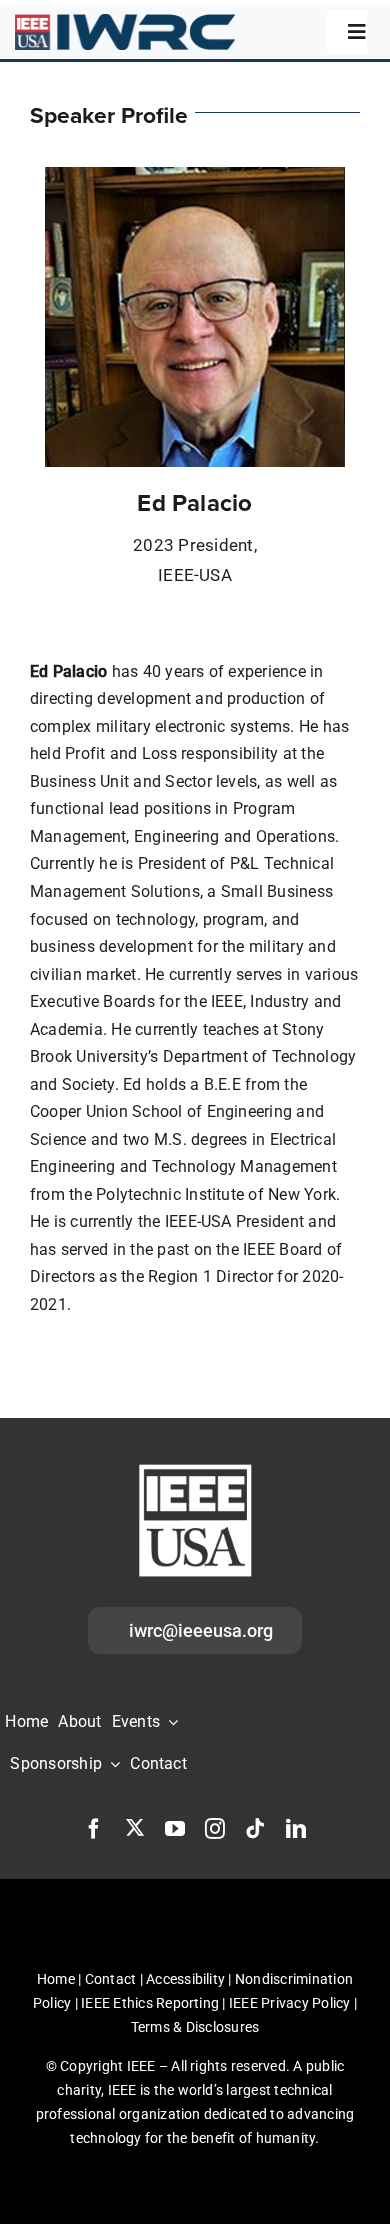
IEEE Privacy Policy (290, 2003)
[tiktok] (255, 1829)
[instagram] (215, 1829)
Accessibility (185, 1979)
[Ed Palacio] (195, 174)
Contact (111, 1979)
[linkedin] (296, 1829)
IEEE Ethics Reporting (150, 2003)
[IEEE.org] (125, 21)
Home (56, 1979)
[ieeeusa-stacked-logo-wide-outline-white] (195, 1467)
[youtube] (175, 1829)
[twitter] (135, 1827)
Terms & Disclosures (195, 2027)
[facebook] (94, 1829)
